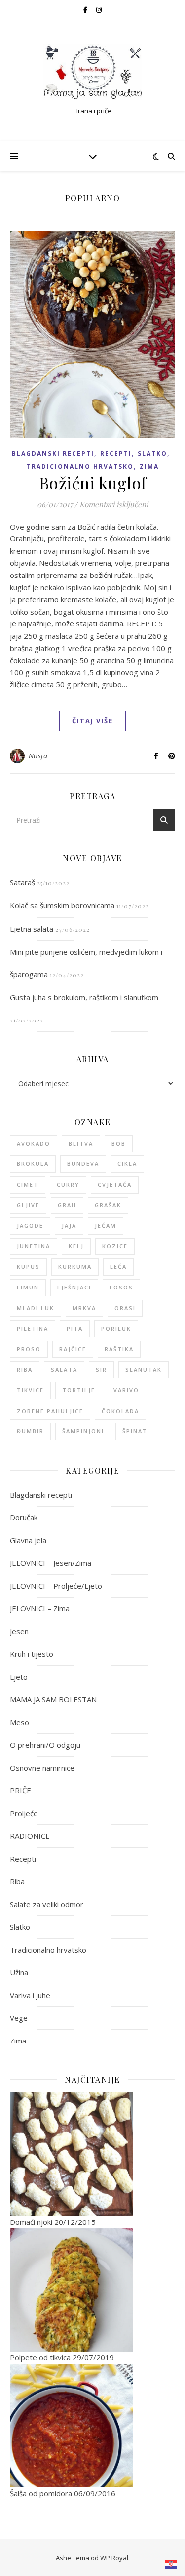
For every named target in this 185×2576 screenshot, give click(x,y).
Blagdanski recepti (53, 454)
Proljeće (24, 1813)
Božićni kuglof (93, 483)
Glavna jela (28, 1540)
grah (67, 1205)
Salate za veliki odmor (47, 1904)
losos (121, 1287)
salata (64, 1369)
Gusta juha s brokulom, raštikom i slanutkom (84, 997)
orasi (125, 1308)
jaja (69, 1225)
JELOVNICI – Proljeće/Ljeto (56, 1586)
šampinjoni (83, 1431)
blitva (81, 1143)
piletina (33, 1328)
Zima (149, 466)
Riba (17, 1881)
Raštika (119, 1349)
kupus (28, 1266)
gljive (28, 1205)
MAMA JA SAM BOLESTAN (53, 1699)
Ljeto (19, 1677)
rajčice (73, 1349)
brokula (33, 1164)
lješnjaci (74, 1287)
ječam (106, 1225)
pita (75, 1328)
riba (25, 1369)
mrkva (84, 1308)
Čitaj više (92, 721)
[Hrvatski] (171, 2564)
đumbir (30, 1431)
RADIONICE (30, 1836)
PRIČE (20, 1790)
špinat (135, 1431)
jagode (30, 1225)
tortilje (79, 1390)
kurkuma (75, 1266)
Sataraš (22, 882)
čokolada (120, 1411)
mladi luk (36, 1308)
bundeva (83, 1164)
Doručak (24, 1517)
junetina (34, 1246)
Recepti (116, 454)
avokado (34, 1143)
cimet (28, 1184)
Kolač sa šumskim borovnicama (62, 905)
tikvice (30, 1390)
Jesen (19, 1631)
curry (68, 1184)
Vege (19, 2018)
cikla (127, 1164)
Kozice (115, 1246)
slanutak (144, 1369)
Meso (19, 1722)
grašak (108, 1205)
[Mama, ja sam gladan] (93, 72)
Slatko (152, 454)
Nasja (38, 756)
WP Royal (114, 2558)
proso (29, 1349)
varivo (126, 1390)
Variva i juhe (30, 1995)
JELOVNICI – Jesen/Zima (51, 1563)
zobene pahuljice (50, 1411)
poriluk (116, 1328)
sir (101, 1369)
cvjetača (115, 1184)
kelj (76, 1246)
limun (28, 1287)
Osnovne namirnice (42, 1768)
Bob (119, 1143)
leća (118, 1266)
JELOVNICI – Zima (40, 1608)
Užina (19, 1972)
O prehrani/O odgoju (45, 1745)
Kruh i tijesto (32, 1654)
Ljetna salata (32, 929)
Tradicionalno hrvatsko (80, 466)
